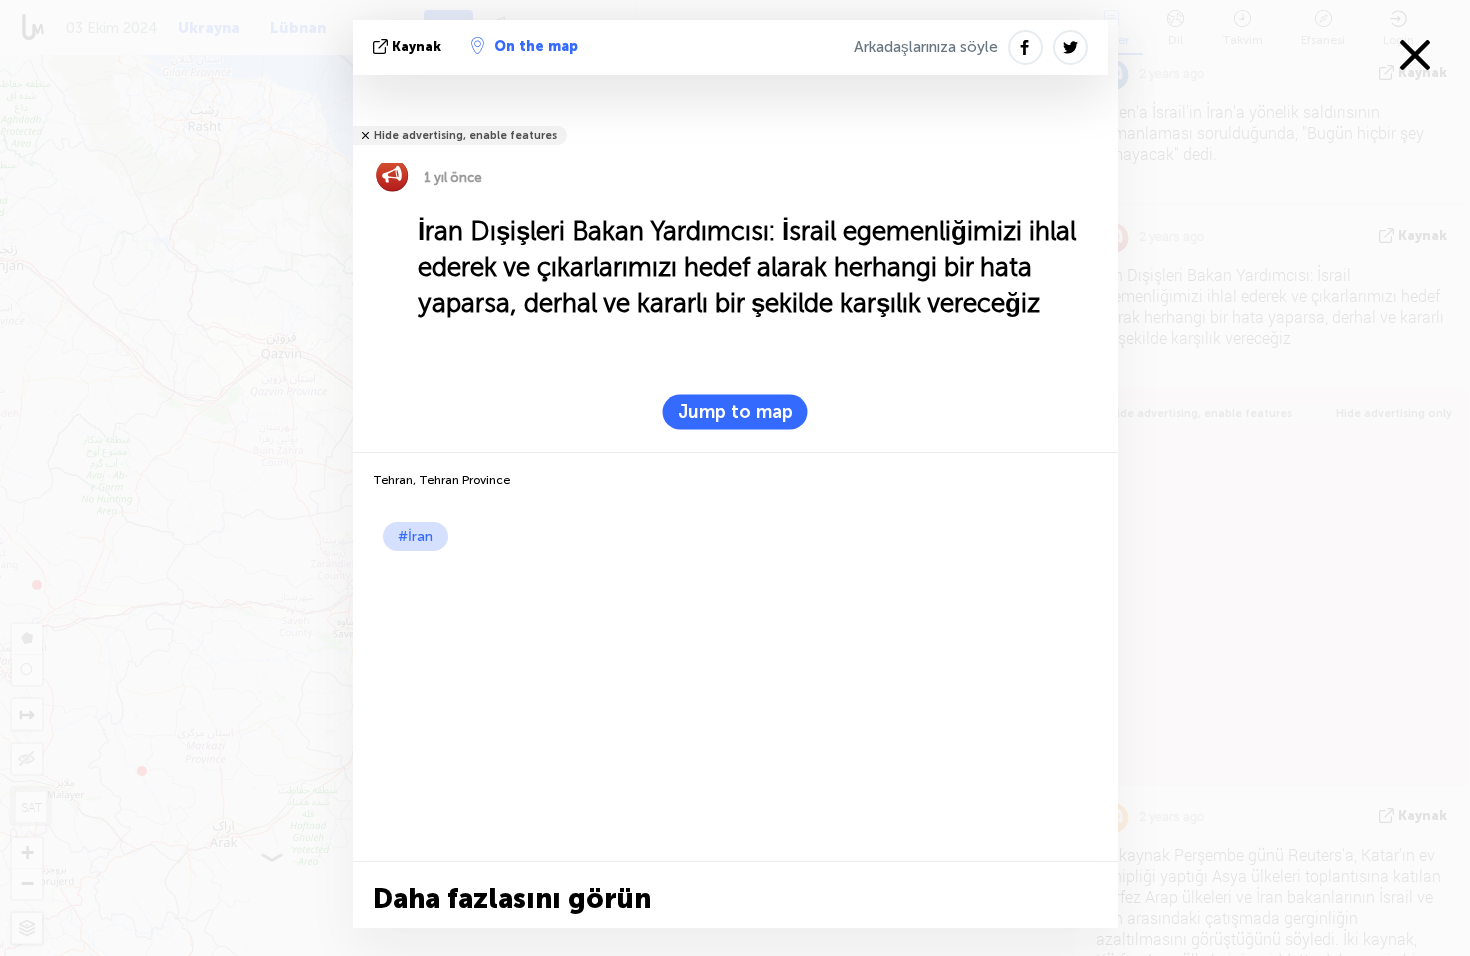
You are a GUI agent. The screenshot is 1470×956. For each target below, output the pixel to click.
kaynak (416, 46)
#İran (415, 536)
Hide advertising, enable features (465, 135)
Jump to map (735, 412)
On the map (536, 46)
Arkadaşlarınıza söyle (926, 47)
